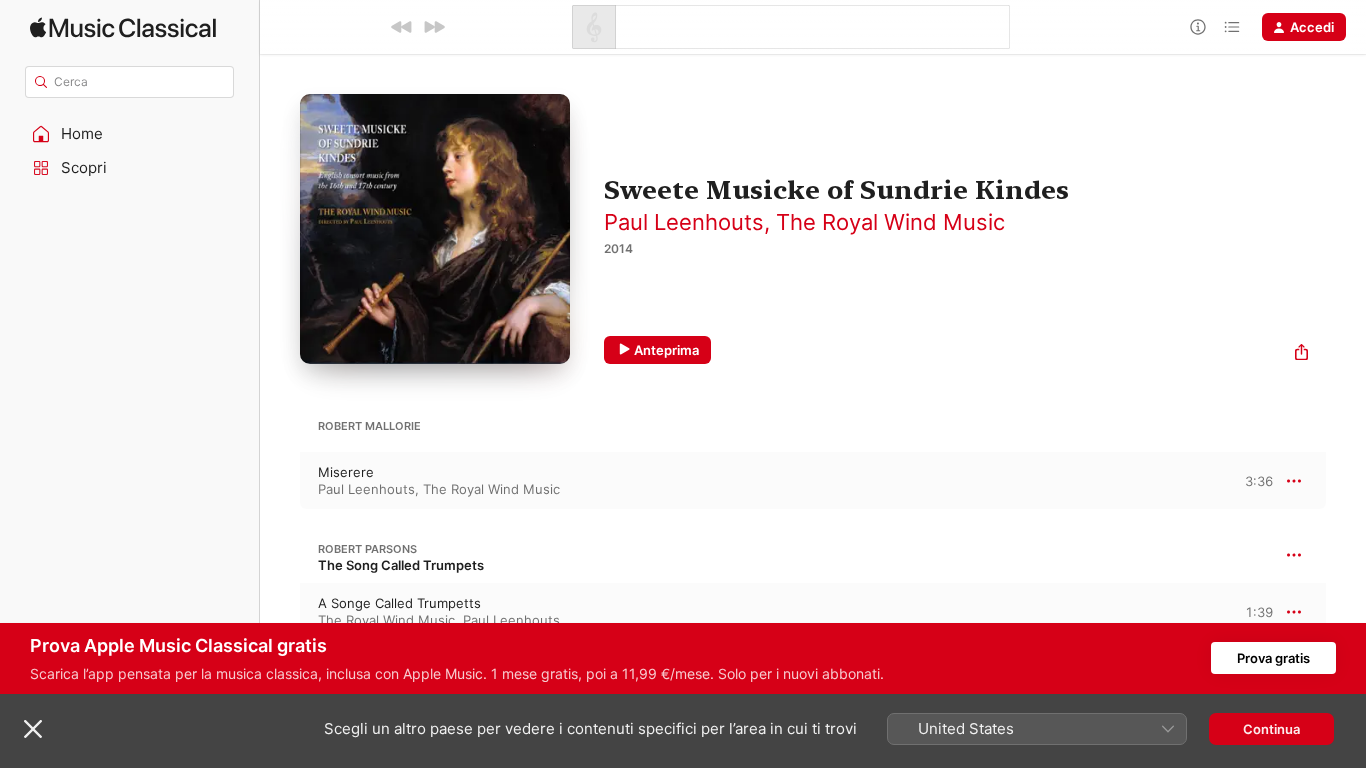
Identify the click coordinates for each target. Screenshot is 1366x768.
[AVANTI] (434, 27)
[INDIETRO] (402, 27)
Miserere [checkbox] (346, 472)
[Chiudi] (33, 729)
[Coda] (1232, 27)
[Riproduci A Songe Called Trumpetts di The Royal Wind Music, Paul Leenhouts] (280, 612)
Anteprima (666, 350)
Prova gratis (1273, 658)
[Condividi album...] (1301, 354)
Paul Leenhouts (684, 222)
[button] (130, 134)
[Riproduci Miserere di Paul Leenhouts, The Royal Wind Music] (280, 481)
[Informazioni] (1198, 27)
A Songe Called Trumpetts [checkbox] (399, 603)
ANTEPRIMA (1244, 480)
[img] (123, 27)
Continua (1271, 729)
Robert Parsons (367, 549)
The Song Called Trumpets (401, 565)
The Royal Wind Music (890, 222)
